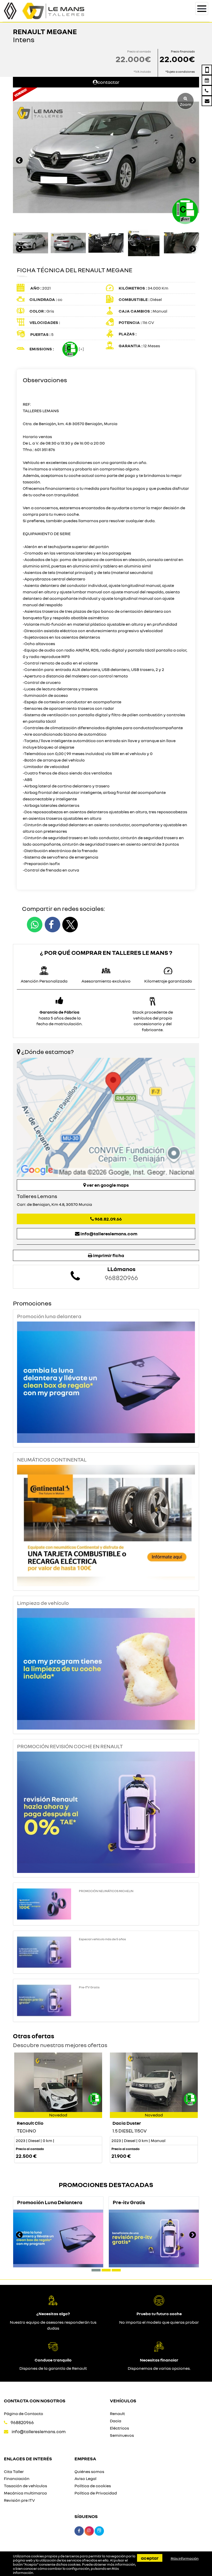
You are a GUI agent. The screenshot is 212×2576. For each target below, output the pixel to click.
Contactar (108, 82)
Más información (185, 2558)
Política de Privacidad (96, 2493)
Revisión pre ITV (19, 2500)
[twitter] (70, 925)
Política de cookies (93, 2486)
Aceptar (150, 2558)
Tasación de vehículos (25, 2486)
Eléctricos (119, 2428)
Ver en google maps (107, 1185)
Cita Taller (14, 2471)
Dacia (116, 2421)
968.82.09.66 (108, 1219)
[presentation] (19, 161)
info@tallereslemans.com (108, 1234)
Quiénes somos (89, 2471)
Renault (117, 2413)
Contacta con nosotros (35, 2401)
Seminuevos (122, 2435)
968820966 (121, 1278)
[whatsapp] (35, 925)
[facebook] (52, 925)
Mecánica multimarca (25, 2493)
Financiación (17, 2478)
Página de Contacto (24, 2413)
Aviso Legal (85, 2478)
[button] (96, 2270)
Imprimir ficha (108, 1255)
